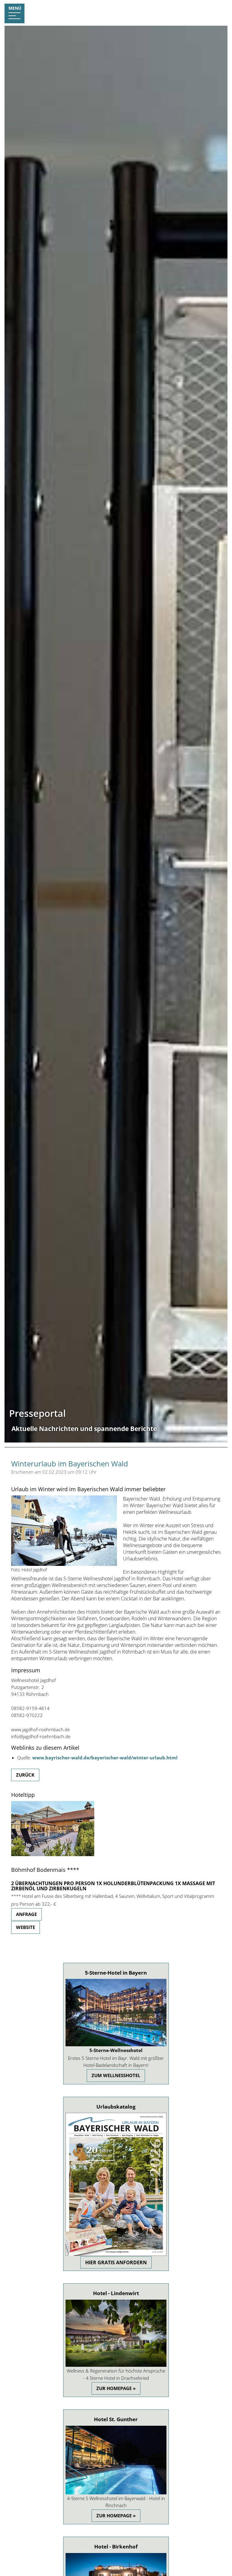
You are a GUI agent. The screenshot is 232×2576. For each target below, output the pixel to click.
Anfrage (26, 1914)
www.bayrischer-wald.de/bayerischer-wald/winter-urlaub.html (105, 1758)
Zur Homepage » (116, 2388)
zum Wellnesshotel (116, 2075)
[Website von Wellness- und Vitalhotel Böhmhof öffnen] (53, 1854)
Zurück (25, 1775)
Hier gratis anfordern (116, 2262)
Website (26, 1927)
